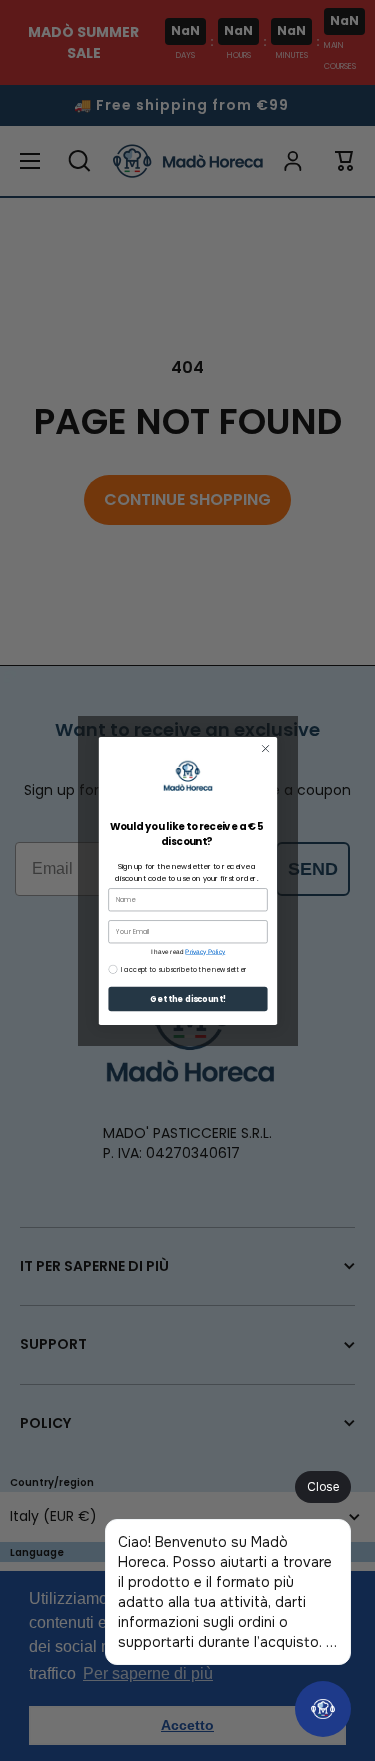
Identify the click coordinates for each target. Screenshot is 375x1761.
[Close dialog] (265, 748)
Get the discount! (187, 998)
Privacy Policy (205, 950)
